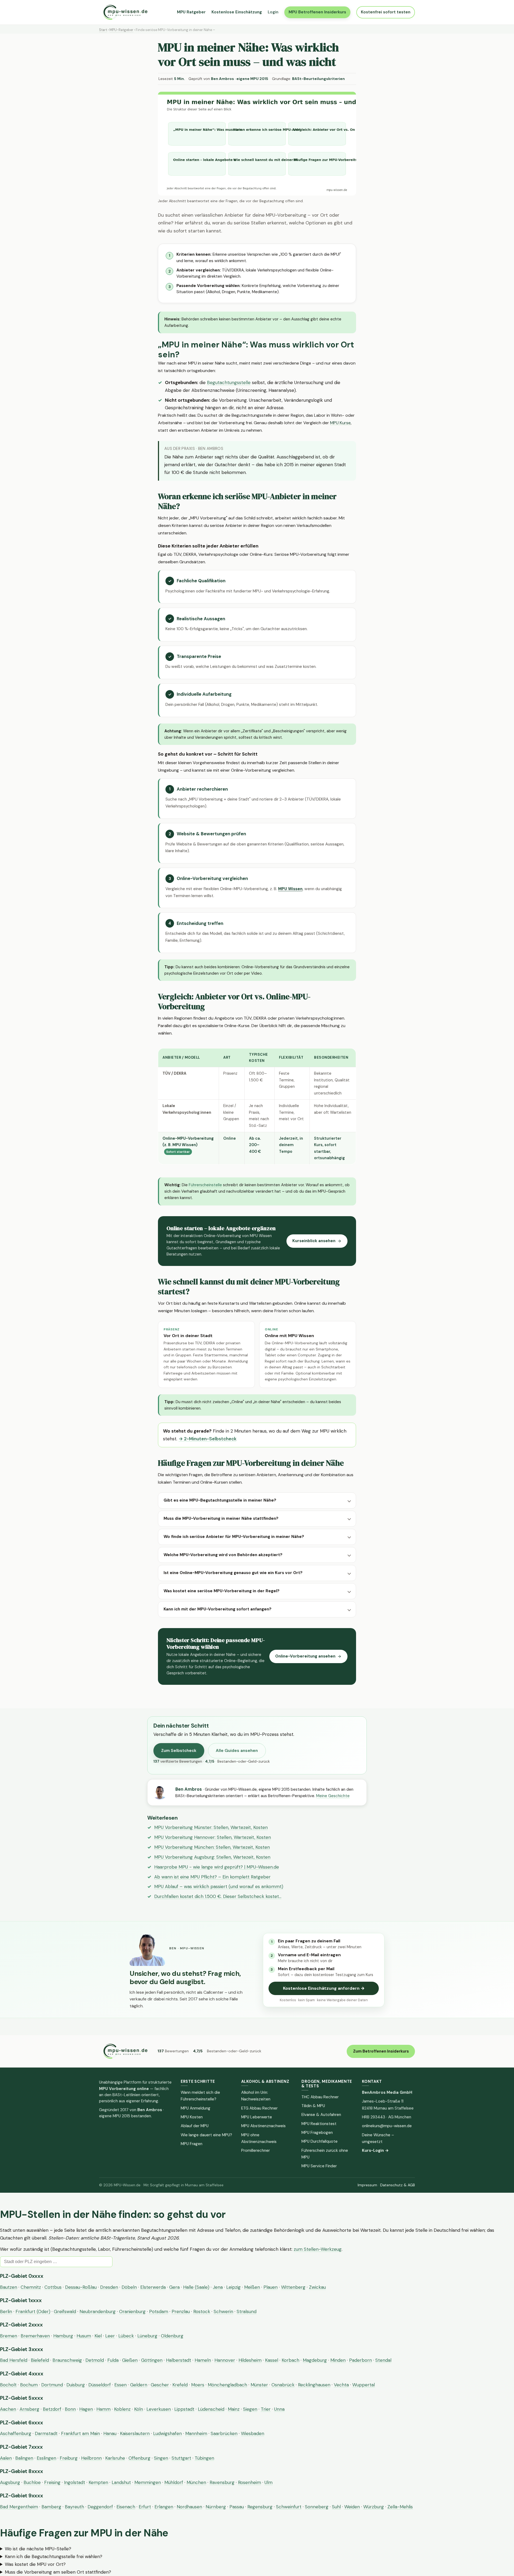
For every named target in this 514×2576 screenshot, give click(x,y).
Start (103, 30)
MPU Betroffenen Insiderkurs (317, 12)
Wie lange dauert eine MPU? (206, 2135)
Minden (338, 2360)
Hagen (86, 2409)
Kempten (98, 2482)
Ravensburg (222, 2482)
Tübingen (204, 2458)
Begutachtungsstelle (229, 382)
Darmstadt (46, 2433)
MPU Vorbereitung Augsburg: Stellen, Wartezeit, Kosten (212, 1857)
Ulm (269, 2482)
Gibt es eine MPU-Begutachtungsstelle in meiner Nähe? (220, 1500)
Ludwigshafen (167, 2433)
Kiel (98, 2336)
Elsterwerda (153, 2287)
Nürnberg (216, 2507)
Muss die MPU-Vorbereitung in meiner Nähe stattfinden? (221, 1518)
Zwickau (317, 2287)
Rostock (202, 2311)
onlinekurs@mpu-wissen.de (387, 2126)
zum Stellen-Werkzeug (318, 2249)
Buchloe (32, 2482)
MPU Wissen (290, 889)
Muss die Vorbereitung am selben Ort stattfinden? (58, 2572)
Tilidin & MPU (313, 2106)
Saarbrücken (224, 2433)
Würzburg (374, 2507)
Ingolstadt (75, 2482)
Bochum (29, 2385)
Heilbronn (91, 2458)
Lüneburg (147, 2336)
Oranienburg (132, 2311)
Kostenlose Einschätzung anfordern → (324, 1988)
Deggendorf (100, 2507)
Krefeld (180, 2385)
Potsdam (159, 2311)
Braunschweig (67, 2360)
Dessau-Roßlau (81, 2287)
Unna (279, 2409)
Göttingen (152, 2360)
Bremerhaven (35, 2336)
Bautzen (9, 2287)
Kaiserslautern (135, 2433)
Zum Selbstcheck (179, 1751)
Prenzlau (181, 2311)
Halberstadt (179, 2360)
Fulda (113, 2360)
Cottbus (53, 2287)
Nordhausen (189, 2507)
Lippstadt (184, 2409)
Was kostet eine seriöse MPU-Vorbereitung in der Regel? (222, 1591)
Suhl (336, 2507)
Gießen (130, 2360)
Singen (161, 2458)
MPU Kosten (192, 2117)
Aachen (8, 2409)
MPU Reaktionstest (319, 2124)
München (196, 2482)
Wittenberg (293, 2287)
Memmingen (148, 2482)
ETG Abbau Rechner (259, 2108)
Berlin (6, 2311)
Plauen (271, 2287)
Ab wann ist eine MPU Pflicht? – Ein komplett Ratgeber (212, 1877)
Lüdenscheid (211, 2409)
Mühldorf (174, 2482)
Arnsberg (29, 2409)
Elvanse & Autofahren (321, 2115)
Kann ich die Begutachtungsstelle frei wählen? (54, 2556)
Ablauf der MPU (195, 2126)
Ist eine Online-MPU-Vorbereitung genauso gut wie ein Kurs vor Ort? (233, 1573)
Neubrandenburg (98, 2311)
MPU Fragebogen (317, 2133)
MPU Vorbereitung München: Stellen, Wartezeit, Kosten (212, 1847)
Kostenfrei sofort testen (386, 12)
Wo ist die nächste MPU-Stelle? (38, 2549)
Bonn (70, 2409)
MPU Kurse (340, 423)
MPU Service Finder (319, 2166)
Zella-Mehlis (400, 2507)
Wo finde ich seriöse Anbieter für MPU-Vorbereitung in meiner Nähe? (234, 1537)
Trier (266, 2409)
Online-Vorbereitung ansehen (305, 1656)
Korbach (290, 2360)
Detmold (95, 2360)
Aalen (6, 2458)
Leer (110, 2336)
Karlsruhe (115, 2458)
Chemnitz (31, 2287)
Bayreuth (74, 2507)
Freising (52, 2482)
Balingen (24, 2458)
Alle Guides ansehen (237, 1751)
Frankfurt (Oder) (33, 2311)
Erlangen (164, 2507)
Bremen (9, 2336)
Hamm (103, 2409)
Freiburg (69, 2458)
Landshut (121, 2482)
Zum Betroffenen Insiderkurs (381, 2051)
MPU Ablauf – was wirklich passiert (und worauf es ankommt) (219, 1886)
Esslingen (46, 2458)
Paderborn (360, 2360)
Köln (139, 2409)
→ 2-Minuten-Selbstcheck (207, 1439)
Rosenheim (250, 2482)
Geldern (139, 2385)
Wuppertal (364, 2385)
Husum (84, 2336)
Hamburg (63, 2336)
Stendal (383, 2360)
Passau (237, 2507)
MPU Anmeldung (196, 2108)
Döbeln (129, 2287)
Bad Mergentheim (19, 2507)
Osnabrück (283, 2385)
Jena (218, 2287)
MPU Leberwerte (257, 2117)
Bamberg (51, 2507)
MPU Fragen (192, 2144)
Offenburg (139, 2458)
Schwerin (223, 2311)
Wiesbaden (253, 2433)
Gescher (160, 2385)
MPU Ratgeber (191, 12)
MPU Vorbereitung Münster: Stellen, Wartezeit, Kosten (211, 1827)
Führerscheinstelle (205, 1185)
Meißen (252, 2287)
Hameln (203, 2360)
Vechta (341, 2385)
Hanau (110, 2433)
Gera (174, 2287)
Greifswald (65, 2311)
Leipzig (233, 2287)
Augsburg (10, 2482)
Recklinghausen (314, 2385)
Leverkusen (159, 2409)
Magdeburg (315, 2360)
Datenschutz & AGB (398, 2185)
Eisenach (126, 2507)
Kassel (272, 2360)
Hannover (225, 2360)
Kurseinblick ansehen (314, 1241)
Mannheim (196, 2433)
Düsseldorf (100, 2385)
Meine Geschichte (333, 1796)
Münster (259, 2385)
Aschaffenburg (16, 2433)
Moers (198, 2385)
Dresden (109, 2287)
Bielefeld (40, 2360)
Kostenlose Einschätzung (237, 12)
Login (273, 12)
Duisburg (76, 2385)
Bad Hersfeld (14, 2360)
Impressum (367, 2185)
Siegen (250, 2409)
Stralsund (247, 2311)
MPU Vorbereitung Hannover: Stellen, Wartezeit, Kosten (213, 1837)
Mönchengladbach (227, 2385)
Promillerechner (256, 2150)
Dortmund (52, 2385)
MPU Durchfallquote (320, 2141)
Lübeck (126, 2336)
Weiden (352, 2507)
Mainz (234, 2409)
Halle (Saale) (196, 2287)
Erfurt (145, 2507)
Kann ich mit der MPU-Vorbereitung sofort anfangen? (218, 1609)
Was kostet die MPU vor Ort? (35, 2564)
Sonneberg (317, 2507)
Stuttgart (181, 2458)
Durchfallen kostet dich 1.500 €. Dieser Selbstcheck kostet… (218, 1896)
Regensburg (260, 2507)
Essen (120, 2385)
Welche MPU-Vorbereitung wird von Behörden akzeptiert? (223, 1555)
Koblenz (122, 2409)
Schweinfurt (289, 2507)
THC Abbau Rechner (320, 2097)
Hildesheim (250, 2360)
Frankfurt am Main (80, 2433)
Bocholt (8, 2385)
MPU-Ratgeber (121, 30)
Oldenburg (172, 2336)
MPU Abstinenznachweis (263, 2126)
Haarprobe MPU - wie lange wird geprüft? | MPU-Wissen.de (217, 1867)
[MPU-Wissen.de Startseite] (125, 12)
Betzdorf (52, 2409)
